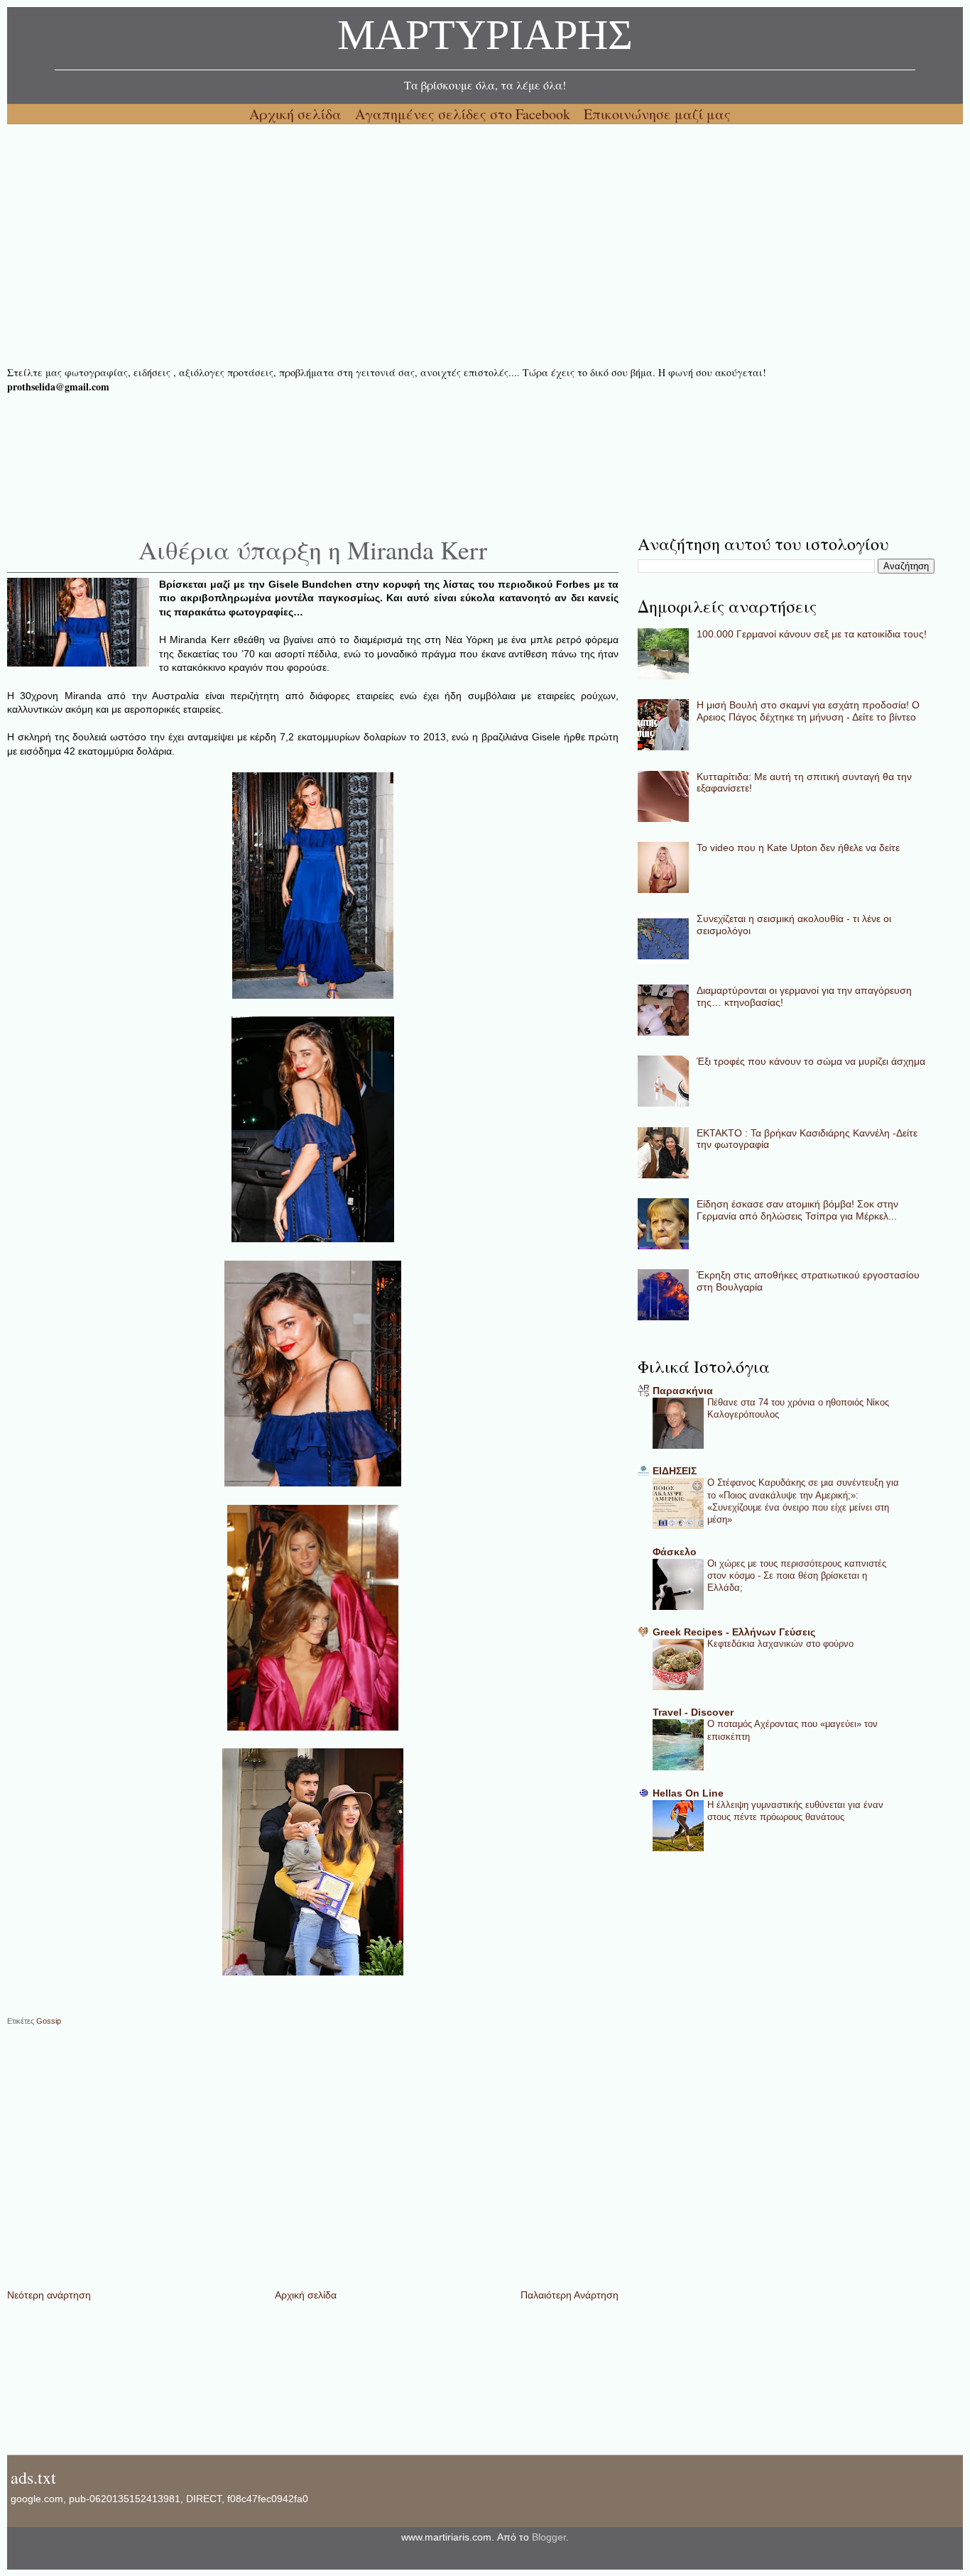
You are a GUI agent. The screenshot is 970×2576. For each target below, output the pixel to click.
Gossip (49, 2021)
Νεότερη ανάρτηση (49, 2295)
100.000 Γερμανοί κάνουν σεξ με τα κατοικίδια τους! (812, 634)
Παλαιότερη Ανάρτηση (570, 2295)
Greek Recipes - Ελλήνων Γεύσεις (734, 1632)
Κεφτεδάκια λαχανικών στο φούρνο (780, 1644)
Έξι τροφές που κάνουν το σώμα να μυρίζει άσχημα (811, 1061)
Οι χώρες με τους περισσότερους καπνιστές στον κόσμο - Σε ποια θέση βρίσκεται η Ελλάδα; (797, 1576)
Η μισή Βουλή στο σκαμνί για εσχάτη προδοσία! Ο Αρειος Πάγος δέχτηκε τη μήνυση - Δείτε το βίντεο (808, 711)
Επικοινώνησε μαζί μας (657, 114)
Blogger (549, 2537)
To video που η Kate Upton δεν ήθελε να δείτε (798, 848)
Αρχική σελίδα (297, 114)
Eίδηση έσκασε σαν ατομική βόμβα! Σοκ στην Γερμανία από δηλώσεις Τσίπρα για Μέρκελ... (797, 1210)
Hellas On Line (688, 1793)
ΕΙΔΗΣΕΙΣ (675, 1471)
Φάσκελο (675, 1552)
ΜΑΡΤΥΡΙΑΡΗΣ (485, 39)
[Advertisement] (433, 245)
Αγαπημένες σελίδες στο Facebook (464, 114)
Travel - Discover (693, 1712)
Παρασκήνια (683, 1391)
